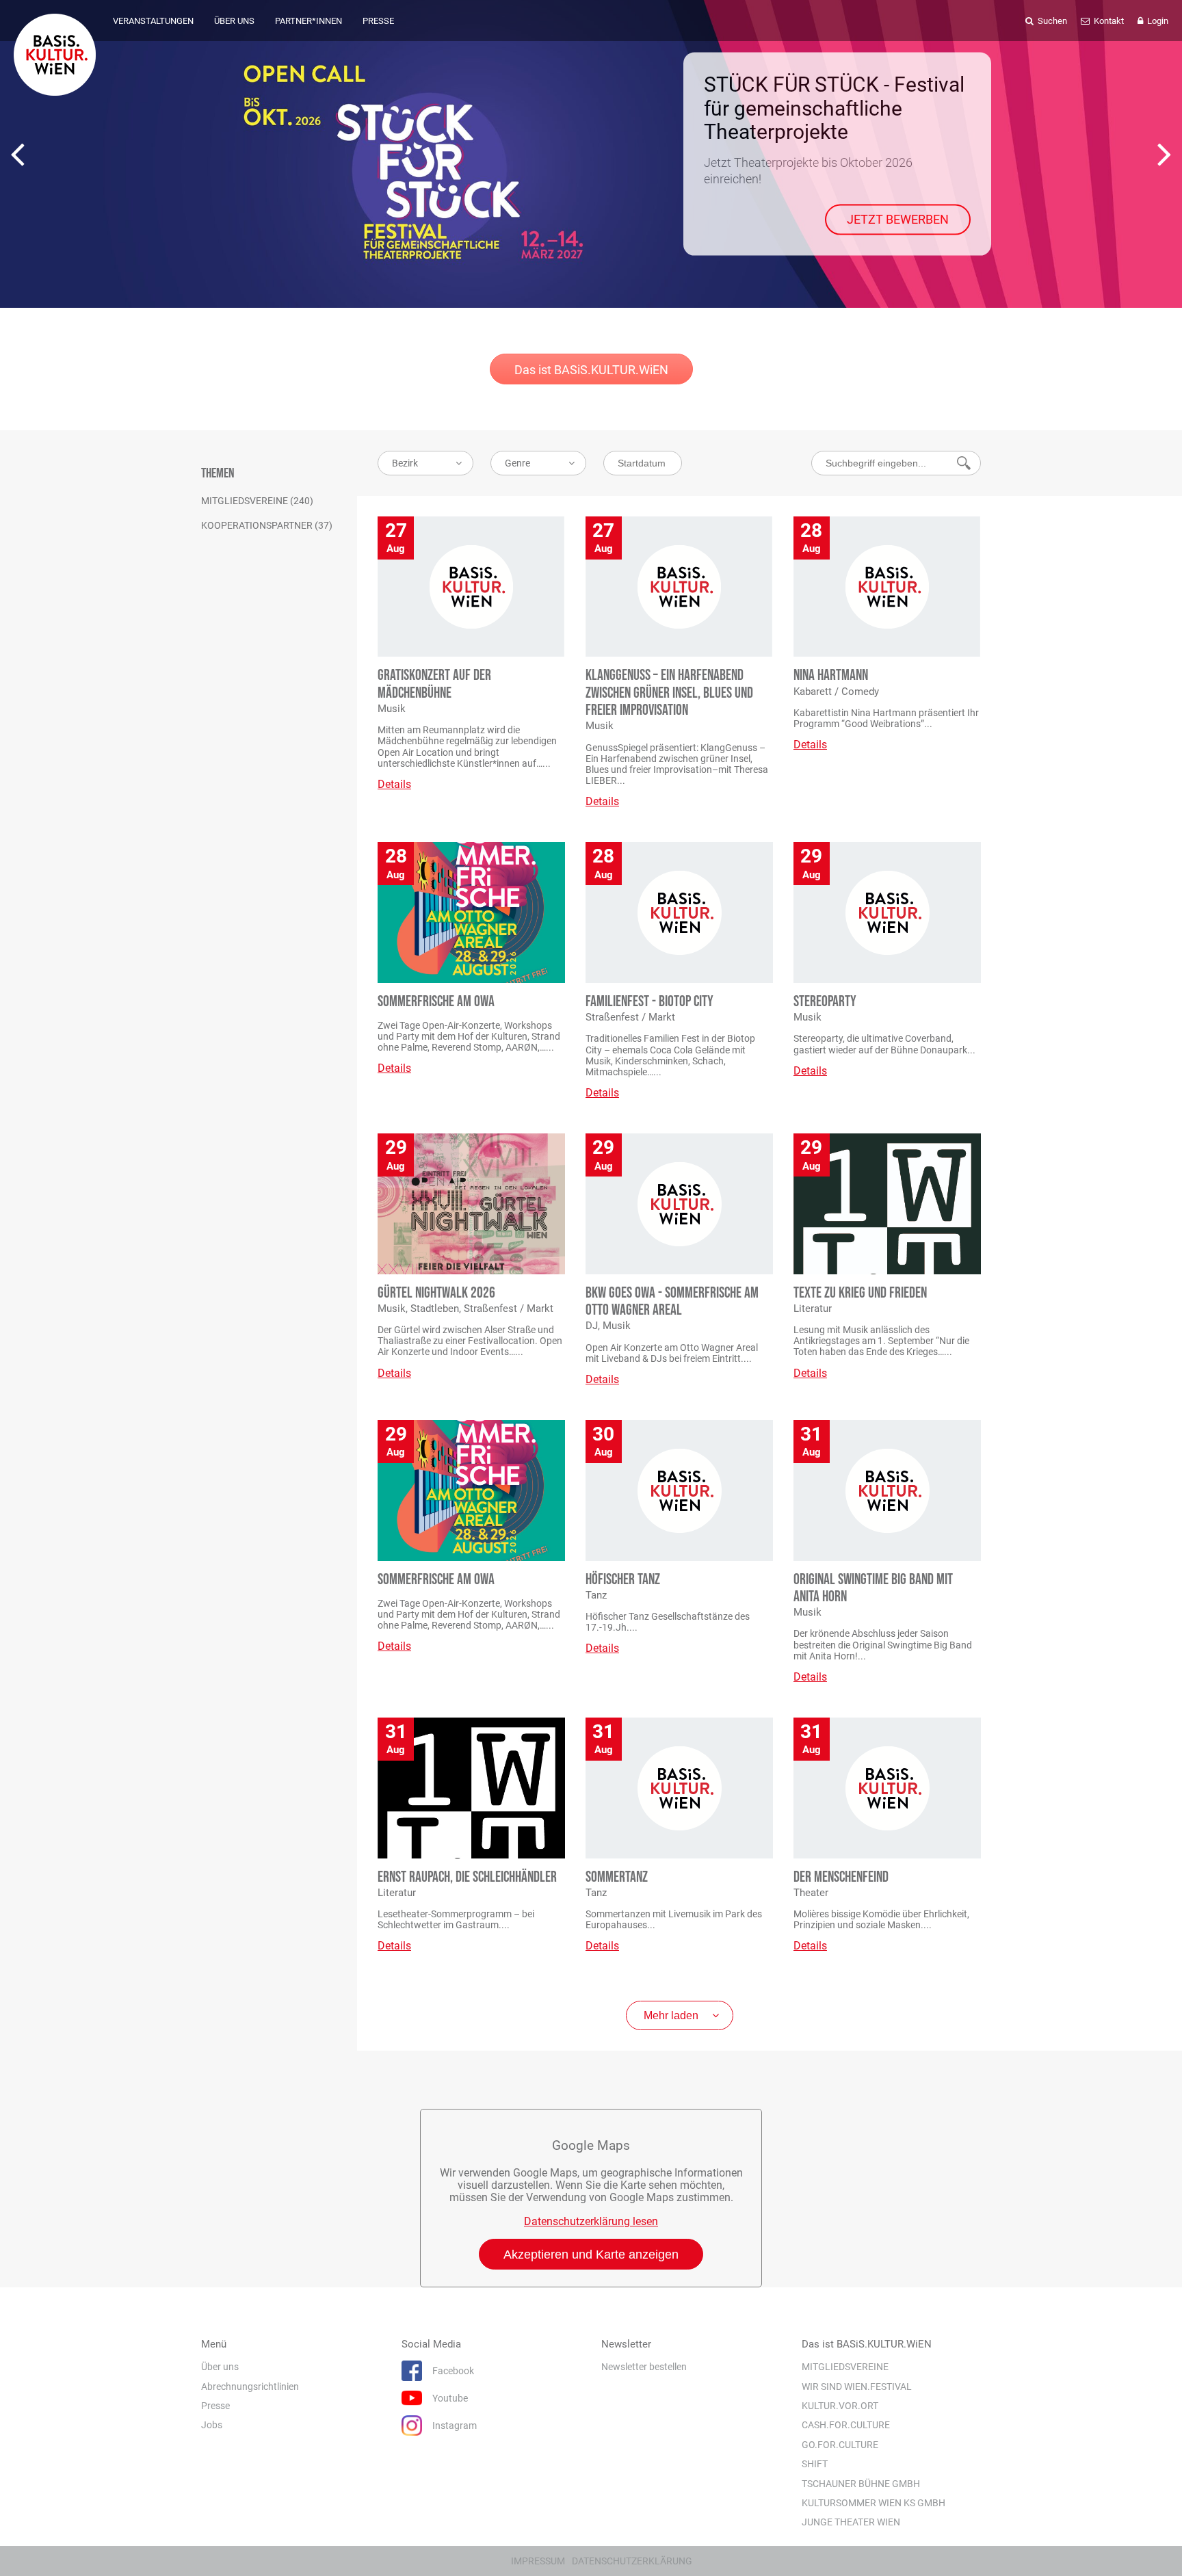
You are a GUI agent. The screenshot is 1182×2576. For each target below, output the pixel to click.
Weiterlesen (916, 203)
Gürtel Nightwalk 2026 (436, 1293)
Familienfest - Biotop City (649, 1002)
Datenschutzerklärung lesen (591, 2221)
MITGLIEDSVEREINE (845, 2367)
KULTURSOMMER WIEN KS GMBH (874, 2503)
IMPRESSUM (538, 2561)
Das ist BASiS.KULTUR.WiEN (591, 370)
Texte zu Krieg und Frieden (860, 1293)
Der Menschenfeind (841, 1877)
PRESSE (378, 21)
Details (394, 784)
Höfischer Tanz (623, 1580)
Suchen (1051, 21)
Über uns (220, 2367)
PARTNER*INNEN (308, 21)
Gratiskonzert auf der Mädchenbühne (434, 684)
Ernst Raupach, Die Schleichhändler (467, 1877)
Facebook (453, 2371)
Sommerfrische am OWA (436, 1002)
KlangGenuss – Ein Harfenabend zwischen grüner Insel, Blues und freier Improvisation (669, 693)
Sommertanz (617, 1877)
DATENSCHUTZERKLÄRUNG (632, 2561)
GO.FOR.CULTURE (840, 2445)
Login (1157, 21)
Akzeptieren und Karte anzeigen (591, 2255)
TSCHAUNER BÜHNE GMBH (861, 2484)
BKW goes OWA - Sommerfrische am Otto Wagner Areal (672, 1302)
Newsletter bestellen (644, 2367)
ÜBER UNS (234, 21)
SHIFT (815, 2464)
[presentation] (17, 154)
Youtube (450, 2398)
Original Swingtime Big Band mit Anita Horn (873, 1588)
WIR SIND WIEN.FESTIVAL (857, 2387)
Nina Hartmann (831, 675)
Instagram (455, 2426)
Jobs (212, 2426)
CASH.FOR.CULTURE (846, 2426)
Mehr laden (671, 2015)
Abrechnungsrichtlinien (250, 2387)
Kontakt (1108, 21)
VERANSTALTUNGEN (153, 21)
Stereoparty (825, 1002)
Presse (215, 2406)
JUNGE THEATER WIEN (851, 2523)
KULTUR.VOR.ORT (840, 2406)
